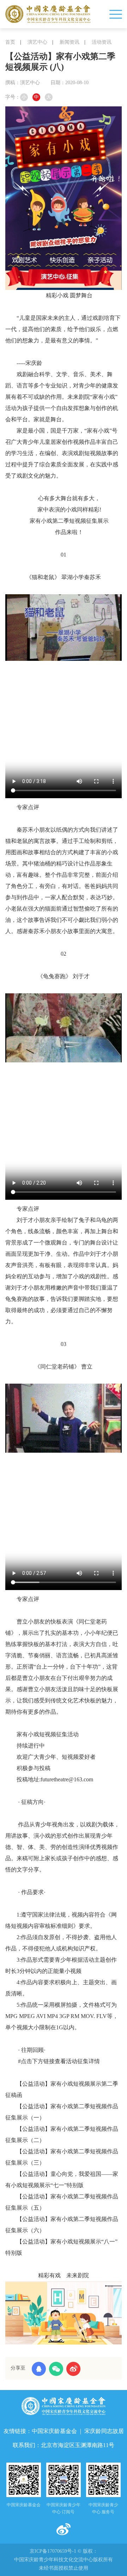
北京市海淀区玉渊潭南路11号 (78, 2445)
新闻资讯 (69, 42)
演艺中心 (37, 42)
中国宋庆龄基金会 (54, 2431)
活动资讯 (102, 42)
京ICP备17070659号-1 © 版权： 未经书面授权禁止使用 (64, 2560)
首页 (10, 42)
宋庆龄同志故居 (104, 2431)
